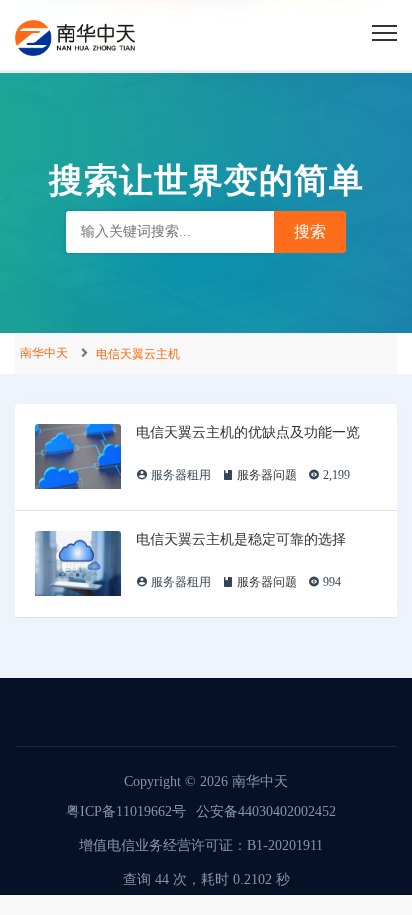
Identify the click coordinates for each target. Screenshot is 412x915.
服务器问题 (267, 475)
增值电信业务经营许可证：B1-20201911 (201, 845)
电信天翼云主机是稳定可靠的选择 (241, 539)
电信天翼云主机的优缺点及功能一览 (248, 432)
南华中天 (44, 353)
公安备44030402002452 (266, 811)
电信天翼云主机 (138, 354)
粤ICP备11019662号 (126, 811)
